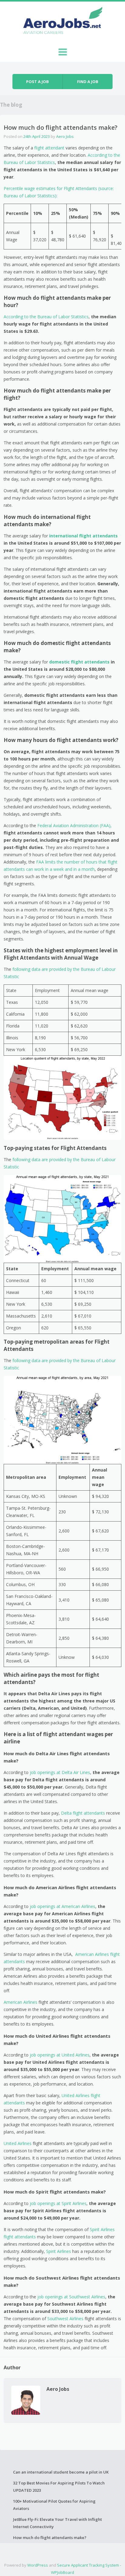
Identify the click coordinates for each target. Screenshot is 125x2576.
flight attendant (50, 148)
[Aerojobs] (62, 22)
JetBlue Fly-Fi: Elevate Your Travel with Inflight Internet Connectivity (57, 2523)
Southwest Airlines (65, 2319)
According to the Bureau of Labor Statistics (46, 317)
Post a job (37, 82)
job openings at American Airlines (62, 1906)
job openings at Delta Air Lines (60, 1772)
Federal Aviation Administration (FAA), (74, 825)
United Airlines (18, 2143)
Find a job (88, 82)
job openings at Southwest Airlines (71, 2297)
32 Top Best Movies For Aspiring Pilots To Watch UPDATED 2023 (59, 2487)
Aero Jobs (65, 136)
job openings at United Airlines (60, 2055)
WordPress (38, 2565)
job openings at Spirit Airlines (57, 2203)
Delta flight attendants (83, 1813)
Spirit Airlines (59, 2251)
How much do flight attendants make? (50, 2538)
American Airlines (20, 2002)
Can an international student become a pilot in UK (61, 2472)
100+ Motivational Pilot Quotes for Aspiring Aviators (54, 2505)
